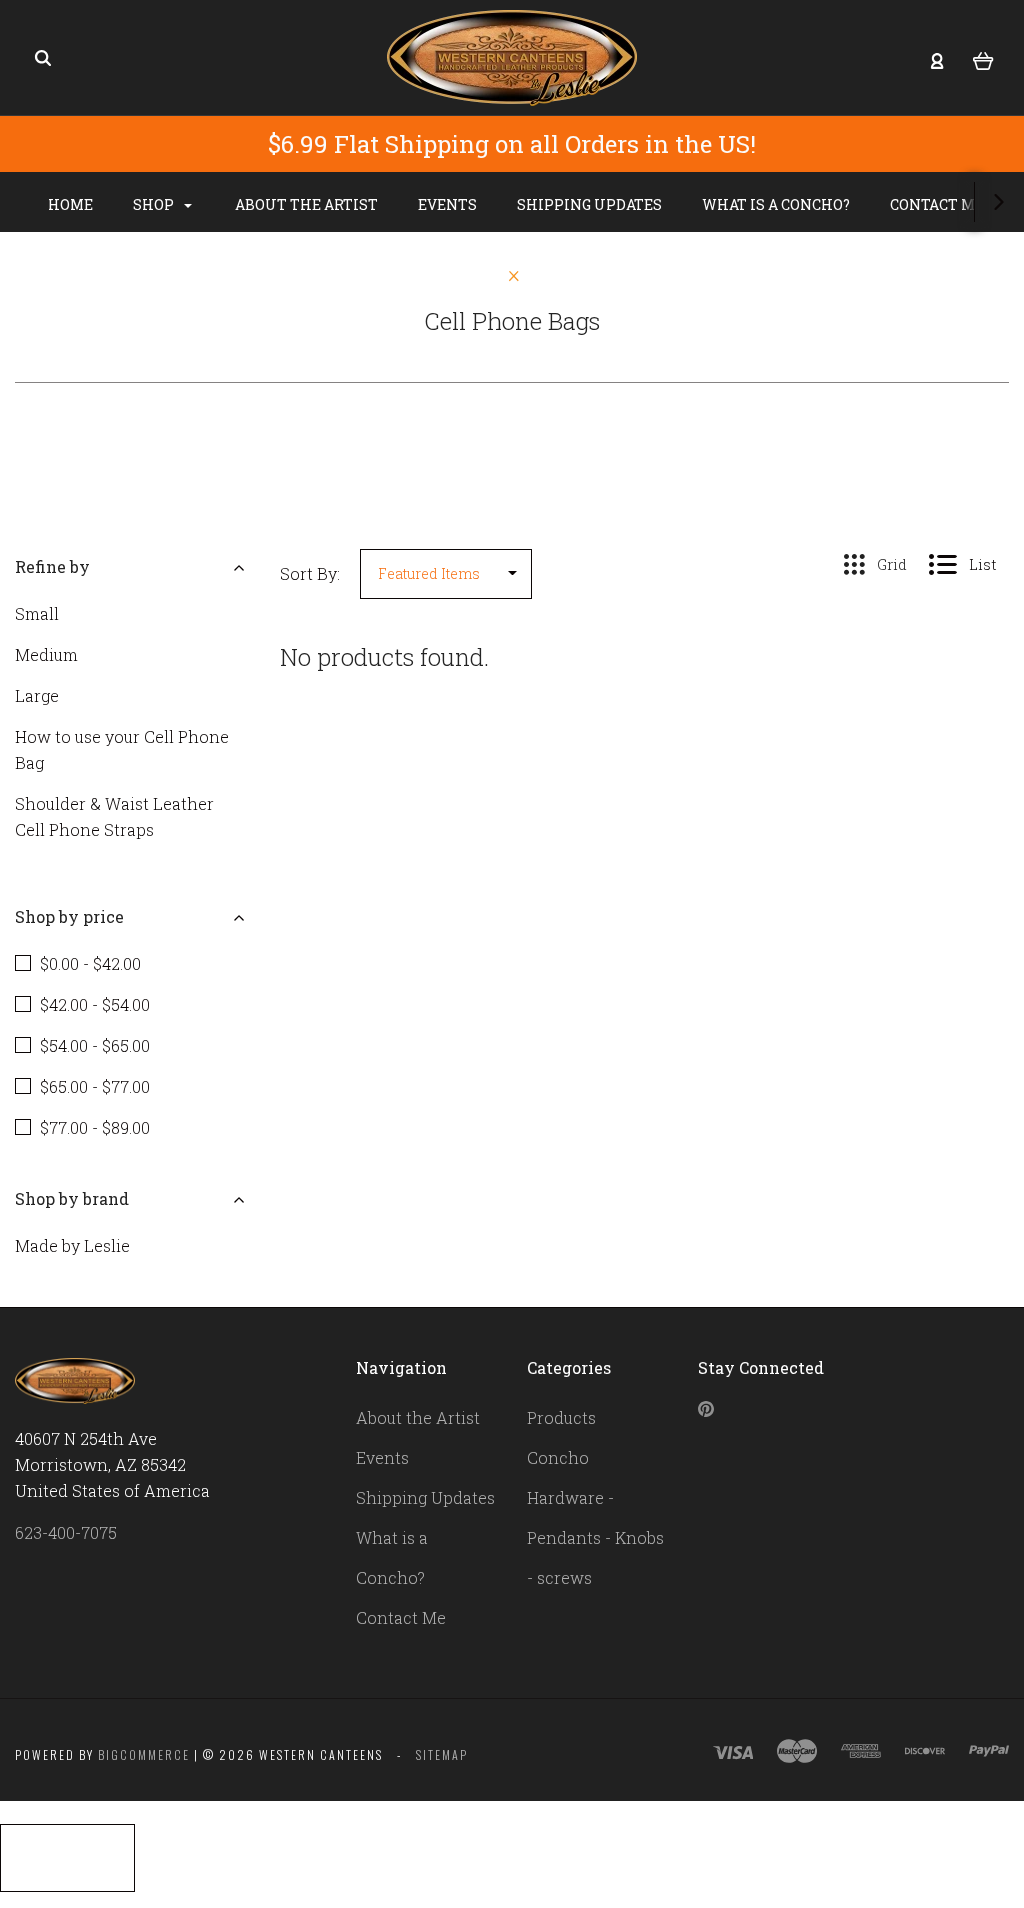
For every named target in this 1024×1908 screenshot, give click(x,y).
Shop (155, 204)
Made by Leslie (72, 1245)
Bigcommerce (144, 1754)
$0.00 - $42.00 (90, 963)
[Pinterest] (706, 1410)
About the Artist (306, 204)
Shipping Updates (589, 204)
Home (70, 204)
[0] (983, 59)
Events (447, 204)
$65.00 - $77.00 (95, 1086)
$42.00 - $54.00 (95, 1004)
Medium (46, 654)
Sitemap (442, 1754)
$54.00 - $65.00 (95, 1045)
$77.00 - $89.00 (95, 1127)
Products (561, 1417)
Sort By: (310, 573)
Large (37, 695)
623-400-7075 (66, 1532)
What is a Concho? (776, 204)
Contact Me (938, 204)
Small (37, 613)
